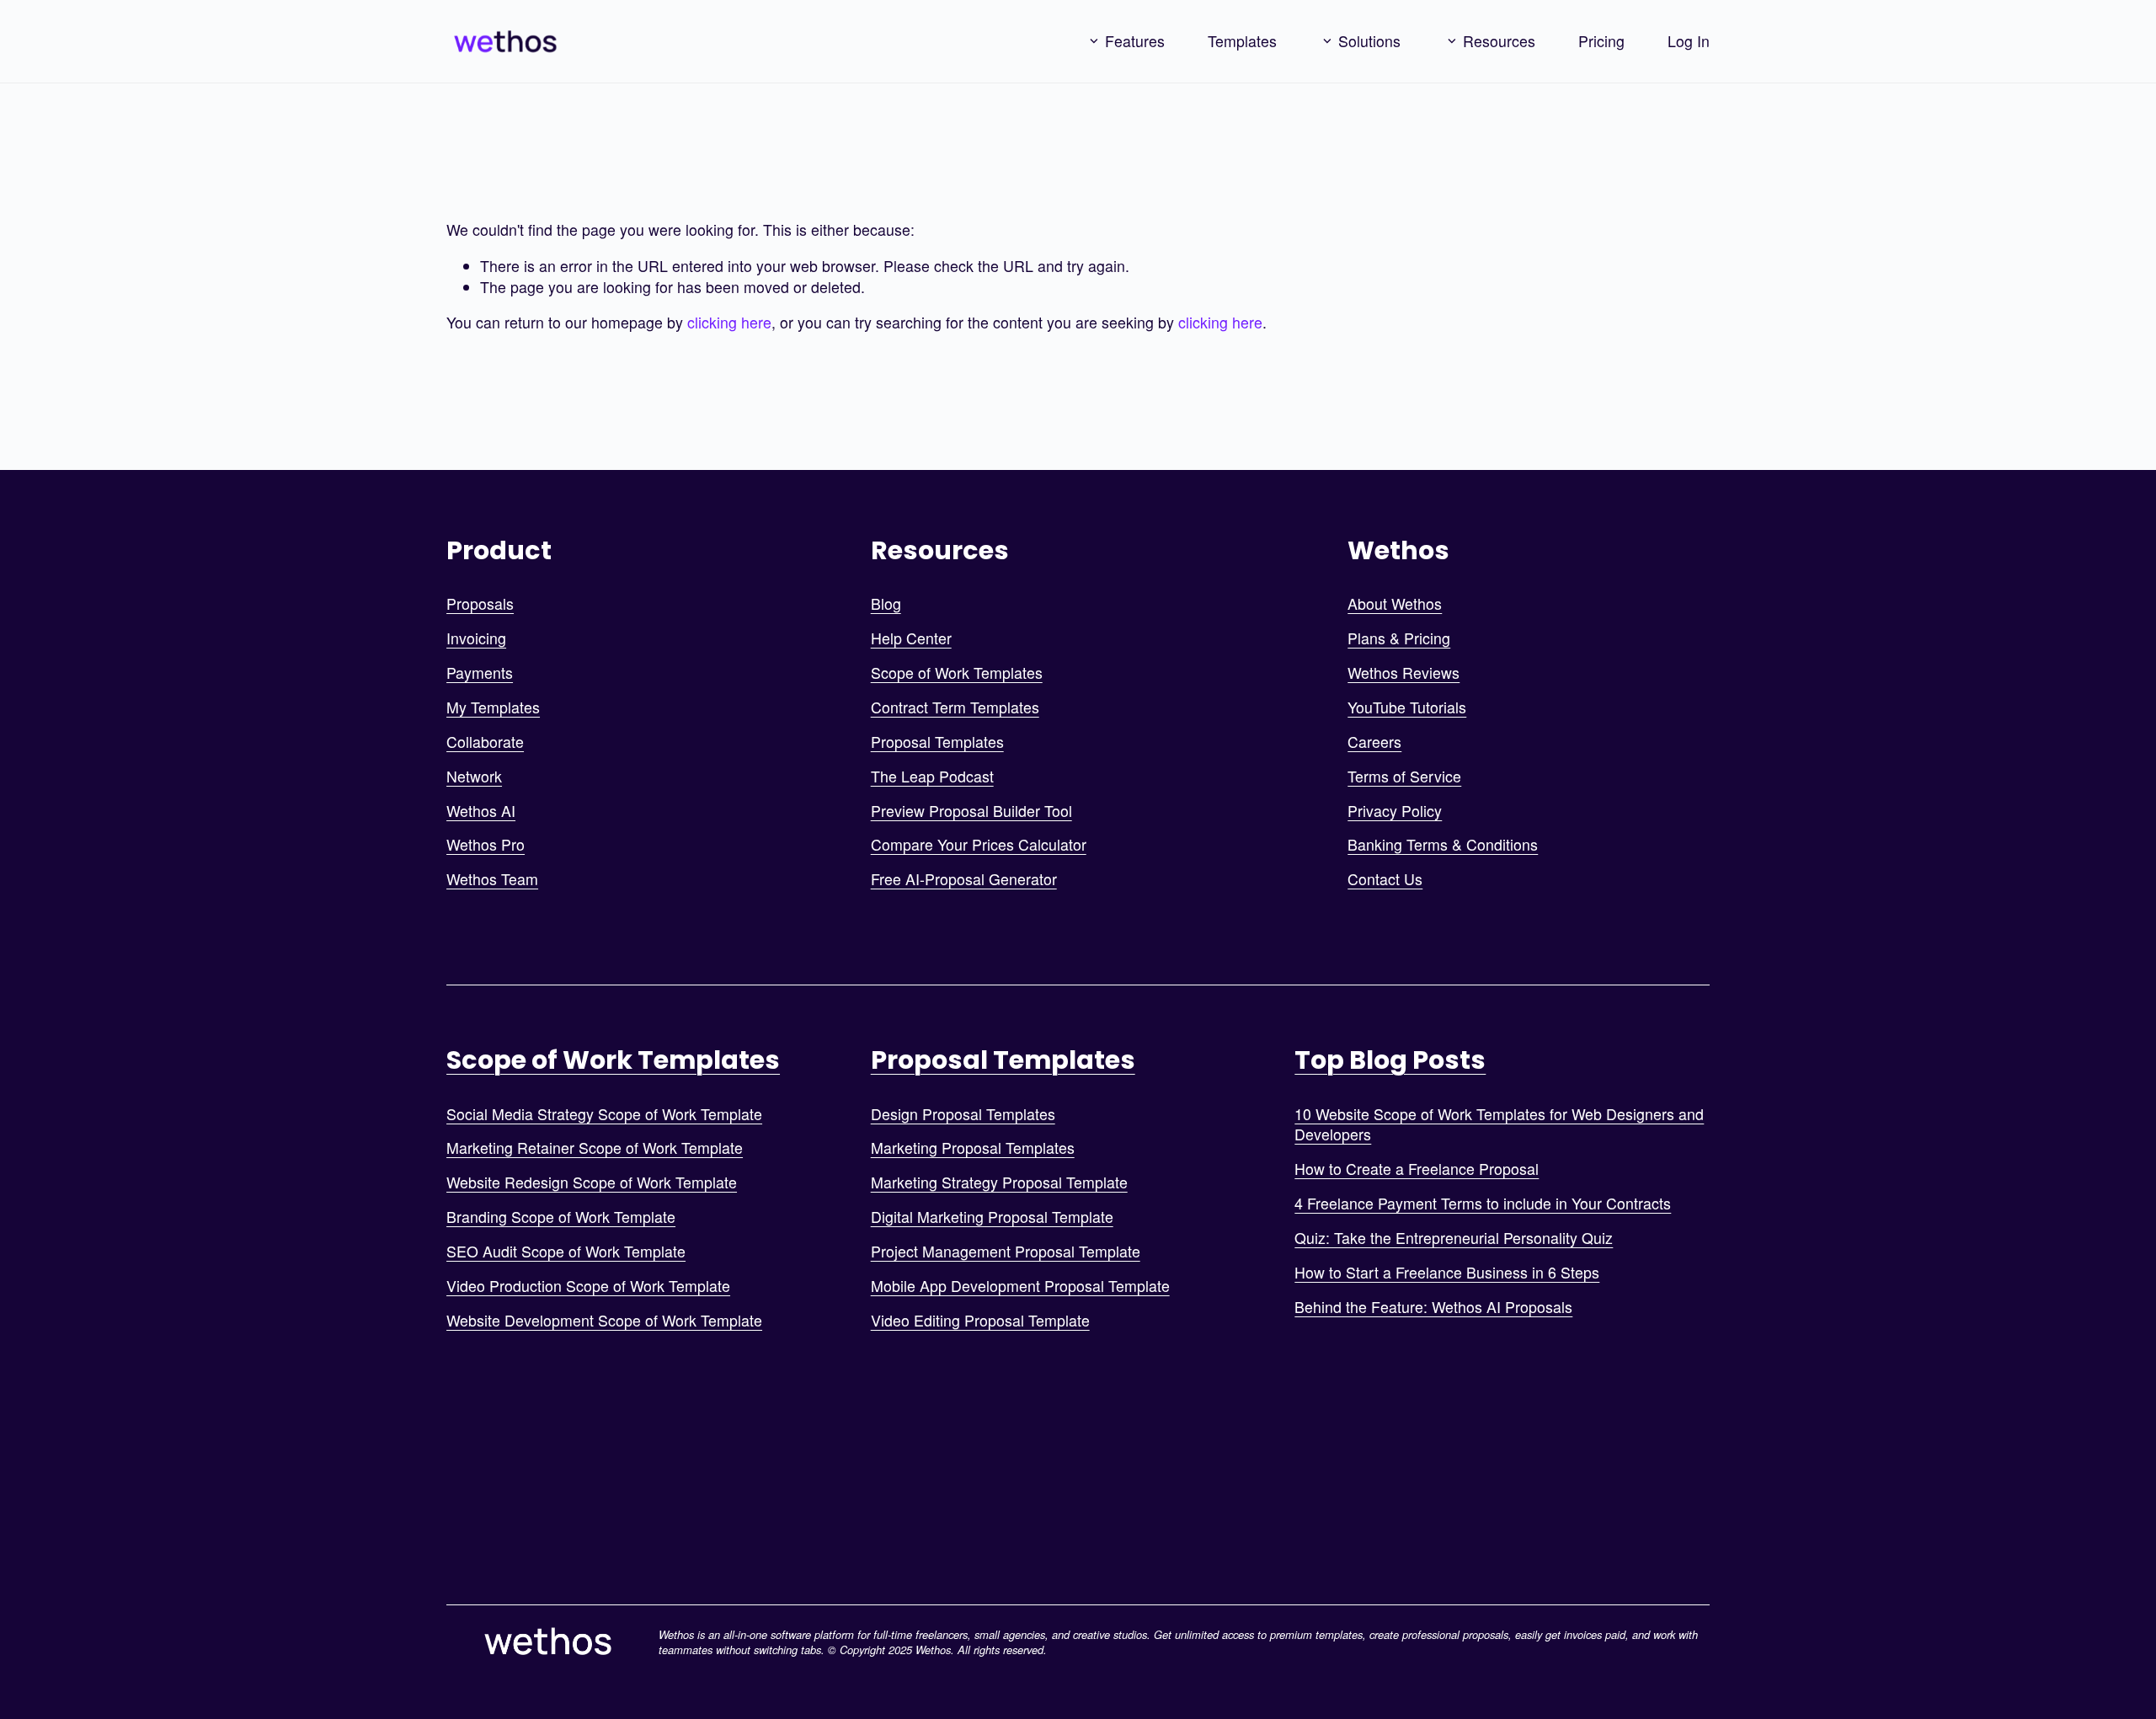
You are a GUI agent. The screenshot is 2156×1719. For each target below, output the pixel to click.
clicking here (729, 322)
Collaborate (485, 742)
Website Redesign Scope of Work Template (592, 1182)
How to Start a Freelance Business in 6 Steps (1447, 1273)
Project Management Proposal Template (1006, 1252)
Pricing (1601, 41)
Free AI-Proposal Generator (964, 879)
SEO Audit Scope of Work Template (566, 1252)
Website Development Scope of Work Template (604, 1321)
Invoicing (476, 638)
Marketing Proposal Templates (973, 1148)
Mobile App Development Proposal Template (1020, 1286)
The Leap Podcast (932, 777)
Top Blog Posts (1390, 1060)
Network (474, 777)
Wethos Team (492, 879)
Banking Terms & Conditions (1443, 845)
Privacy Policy (1395, 811)
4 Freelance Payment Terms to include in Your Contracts (1483, 1204)
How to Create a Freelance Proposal (1417, 1169)
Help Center (911, 638)
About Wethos (1395, 604)
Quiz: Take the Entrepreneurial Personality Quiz (1454, 1238)
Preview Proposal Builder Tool (971, 811)
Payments (480, 673)
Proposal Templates (937, 742)
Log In (1689, 41)
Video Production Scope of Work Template (588, 1286)
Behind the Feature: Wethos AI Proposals (1433, 1307)
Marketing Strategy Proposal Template (999, 1182)
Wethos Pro (486, 845)
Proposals (480, 604)
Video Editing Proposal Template (980, 1321)
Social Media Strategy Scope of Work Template (604, 1114)
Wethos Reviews (1404, 673)
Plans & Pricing (1399, 638)
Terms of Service (1404, 777)
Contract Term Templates (955, 707)
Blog (886, 604)
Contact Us (1385, 879)
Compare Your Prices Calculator (979, 845)
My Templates (493, 707)
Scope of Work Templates (957, 673)
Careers (1374, 742)
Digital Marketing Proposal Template (992, 1217)
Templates (1242, 41)
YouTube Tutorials (1407, 707)
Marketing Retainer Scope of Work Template (595, 1148)
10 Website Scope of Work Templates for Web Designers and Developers (1499, 1125)
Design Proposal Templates (963, 1114)
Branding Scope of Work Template (561, 1217)
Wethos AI (481, 811)
